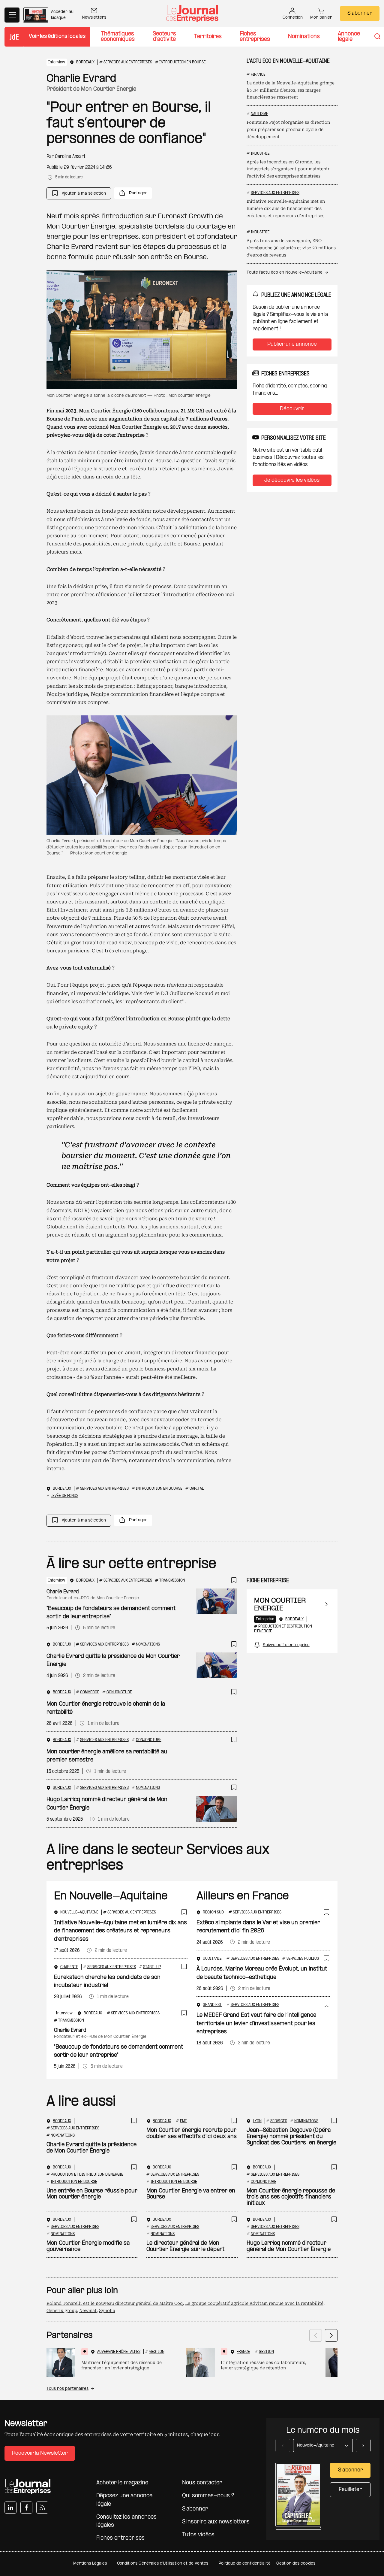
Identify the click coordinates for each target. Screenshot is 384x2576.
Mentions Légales (90, 2564)
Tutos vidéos (198, 2535)
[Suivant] (331, 2335)
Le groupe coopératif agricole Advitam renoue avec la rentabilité (254, 2303)
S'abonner (360, 13)
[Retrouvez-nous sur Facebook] (26, 2508)
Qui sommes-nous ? (208, 2496)
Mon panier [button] (321, 18)
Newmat (88, 2311)
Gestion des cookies (296, 2564)
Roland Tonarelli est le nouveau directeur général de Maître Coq (115, 2303)
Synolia (107, 2311)
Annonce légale (349, 37)
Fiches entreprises (255, 37)
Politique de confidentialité (244, 2564)
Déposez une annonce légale (124, 2500)
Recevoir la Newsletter (40, 2453)
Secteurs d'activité (164, 37)
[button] (79, 193)
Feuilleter (350, 2490)
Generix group (62, 2311)
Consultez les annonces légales (126, 2521)
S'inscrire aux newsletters (216, 2522)
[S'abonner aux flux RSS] (42, 2508)
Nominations (304, 37)
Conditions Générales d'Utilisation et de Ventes (163, 2564)
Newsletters (94, 18)
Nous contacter (202, 2483)
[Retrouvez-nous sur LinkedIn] (10, 2508)
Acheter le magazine (122, 2483)
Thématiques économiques (118, 37)
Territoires (208, 37)
